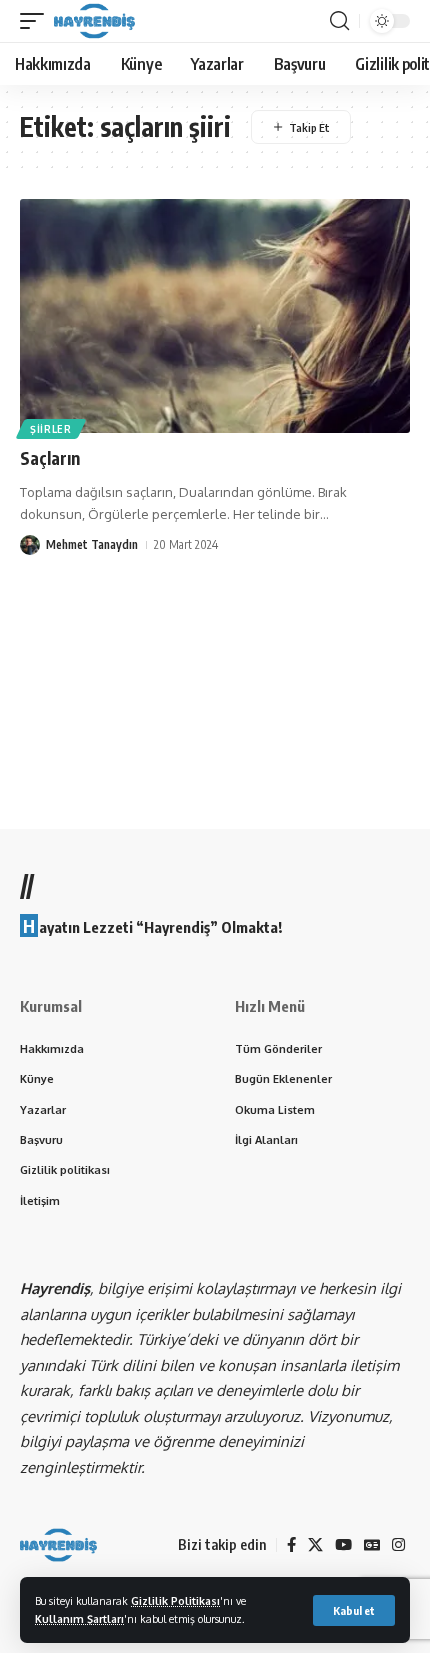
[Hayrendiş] (94, 21)
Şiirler (51, 429)
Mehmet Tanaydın (92, 544)
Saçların (50, 458)
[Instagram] (398, 1545)
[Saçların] (215, 316)
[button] (354, 1610)
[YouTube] (343, 1545)
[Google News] (372, 1545)
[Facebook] (291, 1545)
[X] (315, 1545)
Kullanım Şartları (79, 1618)
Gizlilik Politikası (175, 1600)
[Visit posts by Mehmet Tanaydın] (30, 545)
